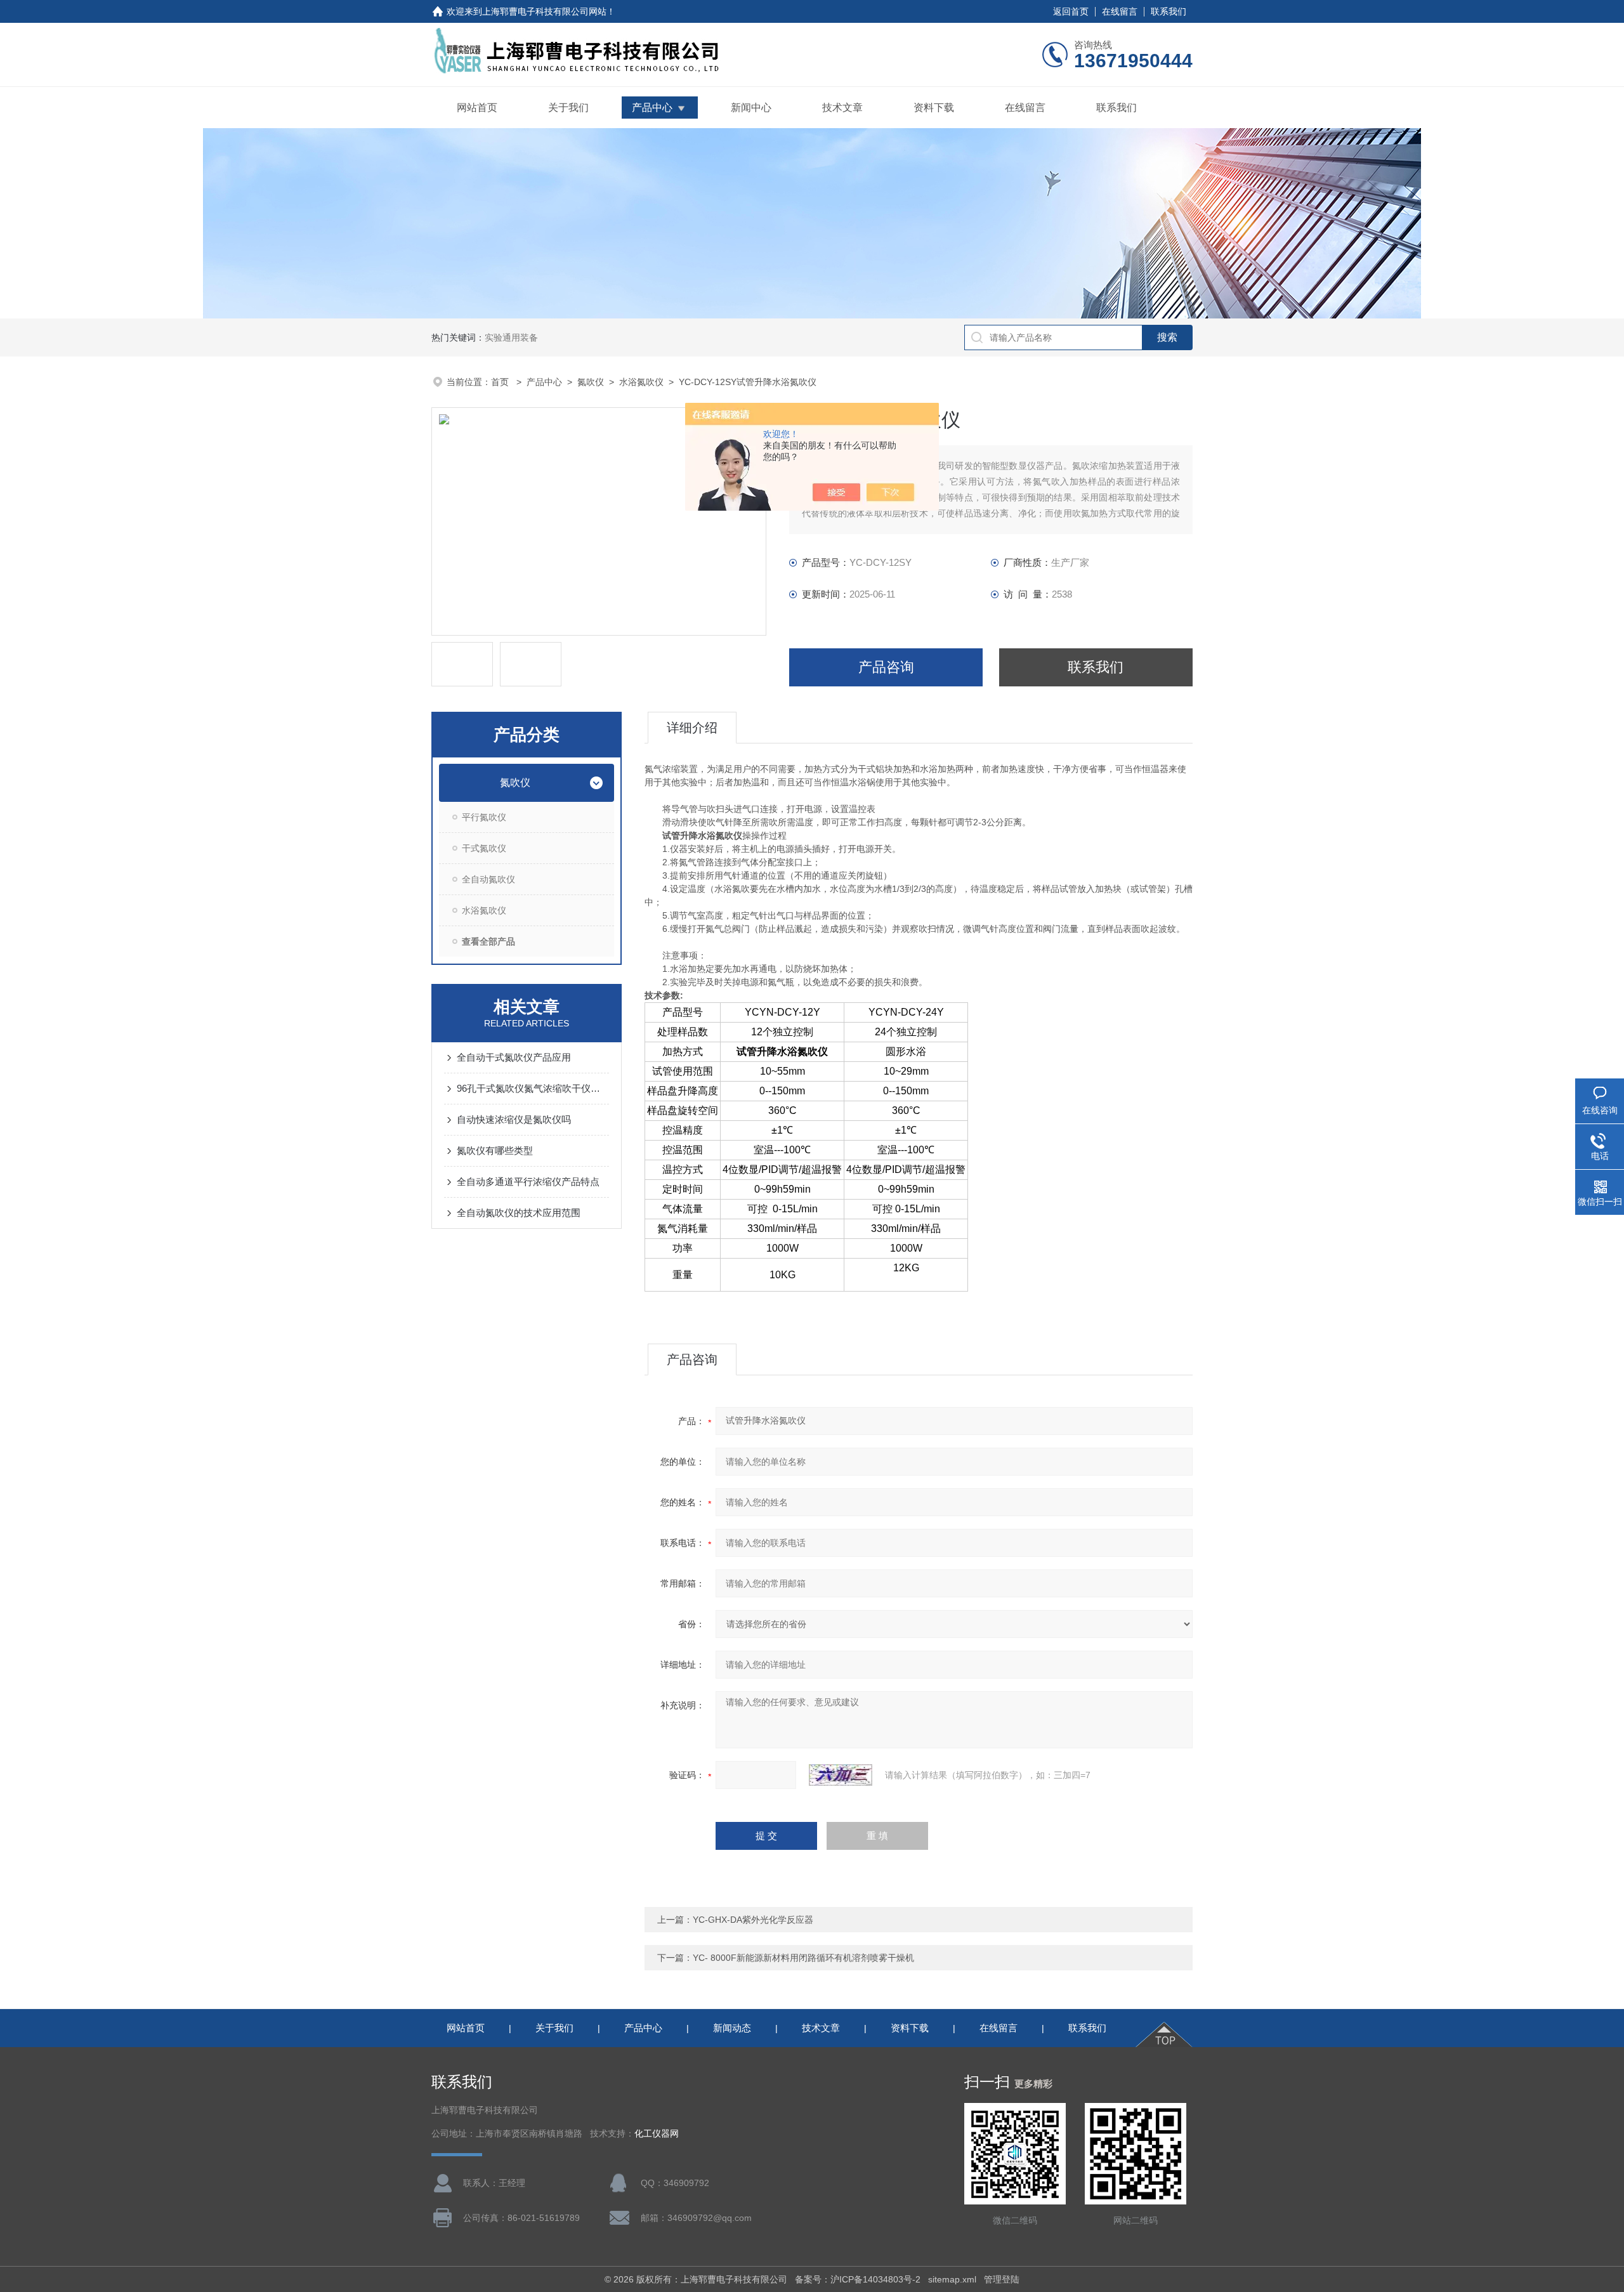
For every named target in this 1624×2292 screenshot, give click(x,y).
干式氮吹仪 (484, 848)
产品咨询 (886, 667)
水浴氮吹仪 (641, 382)
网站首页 (477, 108)
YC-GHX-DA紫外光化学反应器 (753, 1920)
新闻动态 (732, 2028)
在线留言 (1120, 11)
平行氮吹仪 (484, 817)
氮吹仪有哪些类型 (495, 1150)
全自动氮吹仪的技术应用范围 (519, 1213)
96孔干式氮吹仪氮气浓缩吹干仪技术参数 (533, 1088)
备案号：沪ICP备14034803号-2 (858, 2279)
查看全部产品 (488, 941)
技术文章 (842, 108)
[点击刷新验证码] (841, 1775)
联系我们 (1169, 11)
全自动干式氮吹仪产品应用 (514, 1057)
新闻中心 (751, 108)
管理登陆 (1002, 2279)
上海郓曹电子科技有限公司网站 (544, 11)
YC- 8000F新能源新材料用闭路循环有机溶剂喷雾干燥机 (803, 1958)
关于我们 (568, 108)
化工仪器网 (657, 2134)
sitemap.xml (952, 2279)
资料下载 (934, 108)
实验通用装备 (511, 337)
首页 (501, 382)
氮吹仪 (591, 382)
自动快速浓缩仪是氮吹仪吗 (514, 1119)
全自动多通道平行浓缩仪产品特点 (528, 1182)
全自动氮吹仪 (488, 879)
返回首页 (1071, 11)
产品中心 (652, 108)
